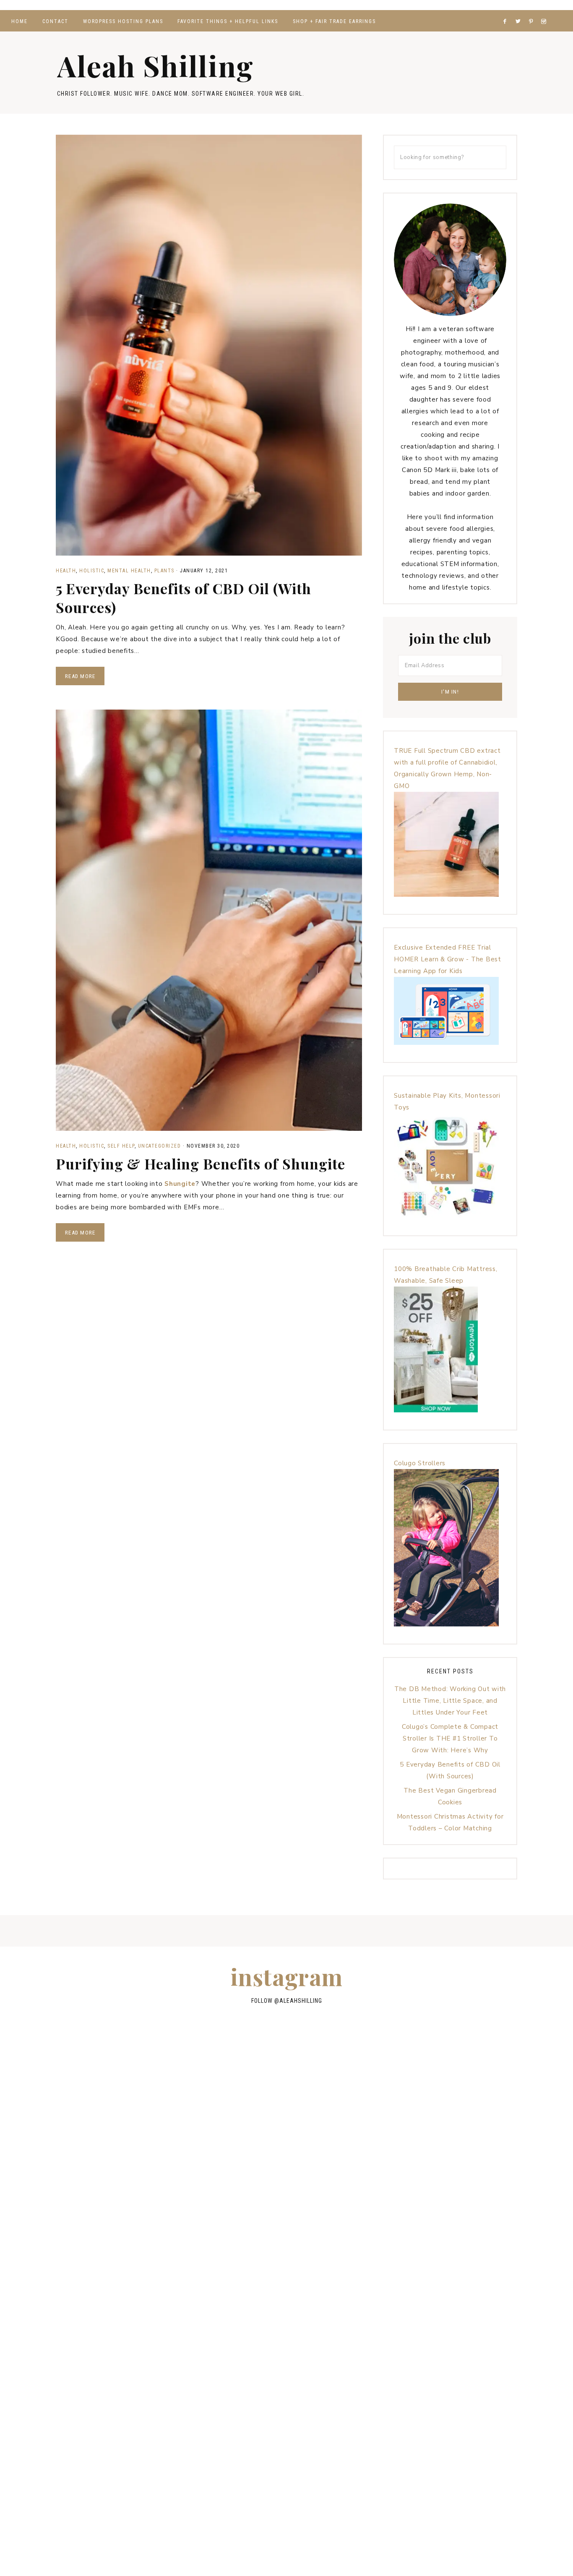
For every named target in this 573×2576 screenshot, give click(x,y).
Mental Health (129, 571)
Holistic (92, 571)
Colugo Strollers (420, 1463)
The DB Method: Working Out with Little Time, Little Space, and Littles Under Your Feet (450, 1701)
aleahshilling (301, 2001)
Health (66, 571)
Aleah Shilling (155, 65)
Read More (80, 676)
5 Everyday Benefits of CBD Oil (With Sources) (184, 598)
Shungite (180, 1184)
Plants (164, 571)
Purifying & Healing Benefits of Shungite (201, 1164)
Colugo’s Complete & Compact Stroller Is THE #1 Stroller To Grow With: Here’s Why (450, 1738)
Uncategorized (160, 1146)
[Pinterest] (533, 11)
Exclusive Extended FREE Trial (443, 947)
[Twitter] (520, 11)
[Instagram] (545, 11)
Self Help (121, 1146)
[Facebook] (507, 11)
